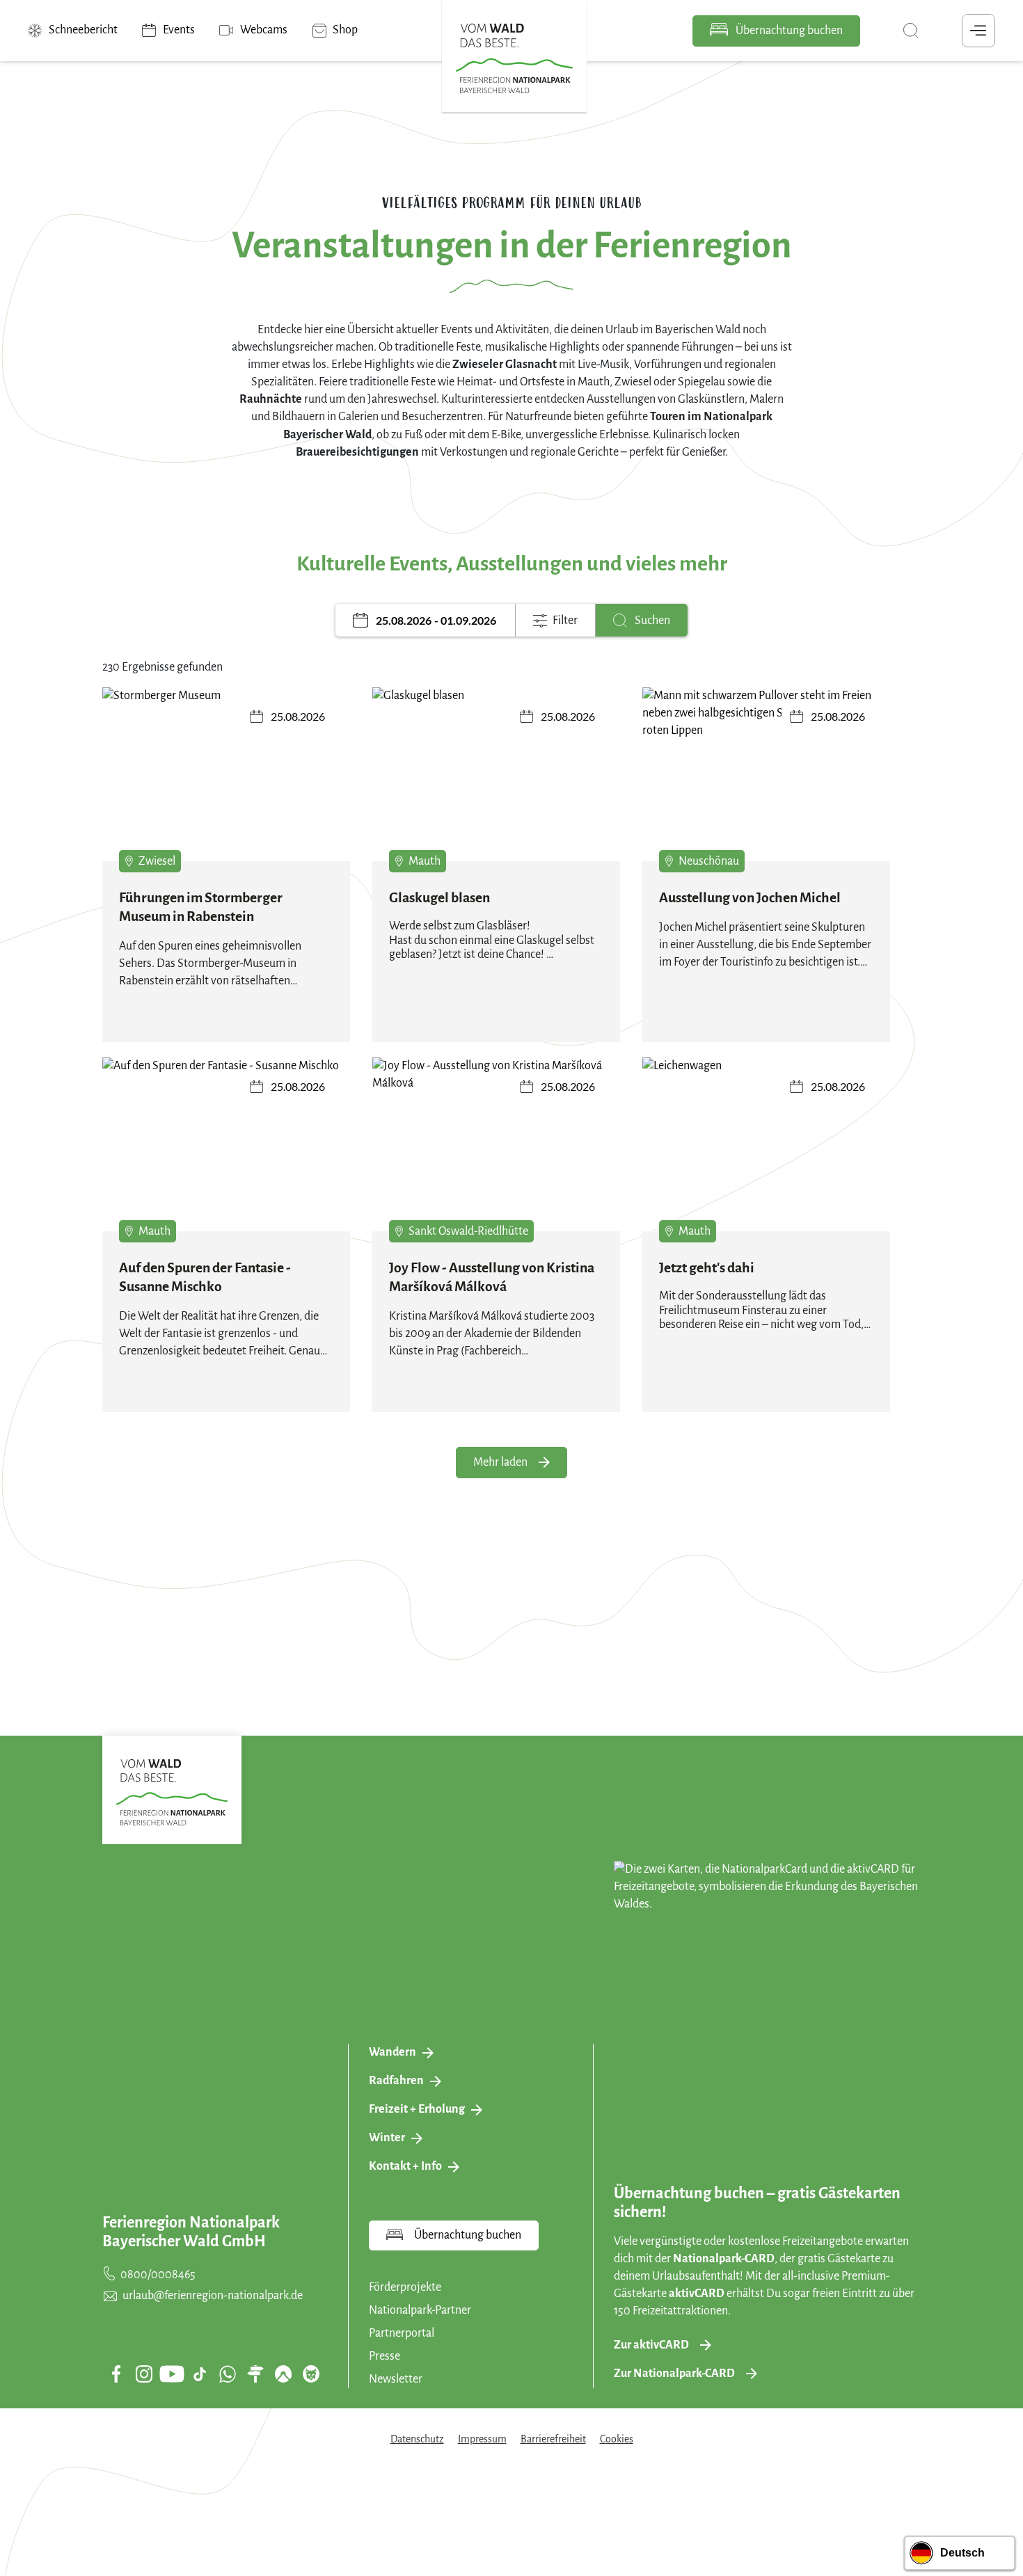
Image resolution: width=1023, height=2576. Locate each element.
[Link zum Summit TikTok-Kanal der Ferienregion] (200, 2374)
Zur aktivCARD (651, 2345)
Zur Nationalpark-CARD (674, 2374)
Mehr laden (500, 1462)
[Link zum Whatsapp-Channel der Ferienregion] (228, 2374)
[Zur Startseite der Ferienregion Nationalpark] (514, 58)
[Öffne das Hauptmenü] (978, 31)
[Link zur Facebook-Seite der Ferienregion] (117, 2374)
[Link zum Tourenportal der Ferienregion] (255, 2374)
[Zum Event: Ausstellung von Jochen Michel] (766, 780)
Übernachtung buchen (788, 31)
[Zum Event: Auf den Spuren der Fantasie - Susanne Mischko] (226, 1150)
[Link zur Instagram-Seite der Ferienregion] (144, 2374)
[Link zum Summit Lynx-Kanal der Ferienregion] (311, 2374)
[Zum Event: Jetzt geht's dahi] (766, 1150)
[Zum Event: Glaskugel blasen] (496, 780)
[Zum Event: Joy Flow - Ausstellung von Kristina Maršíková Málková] (496, 1150)
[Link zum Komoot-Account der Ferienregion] (283, 2374)
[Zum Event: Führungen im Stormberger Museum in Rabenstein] (226, 780)
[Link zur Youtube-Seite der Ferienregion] (172, 2374)
